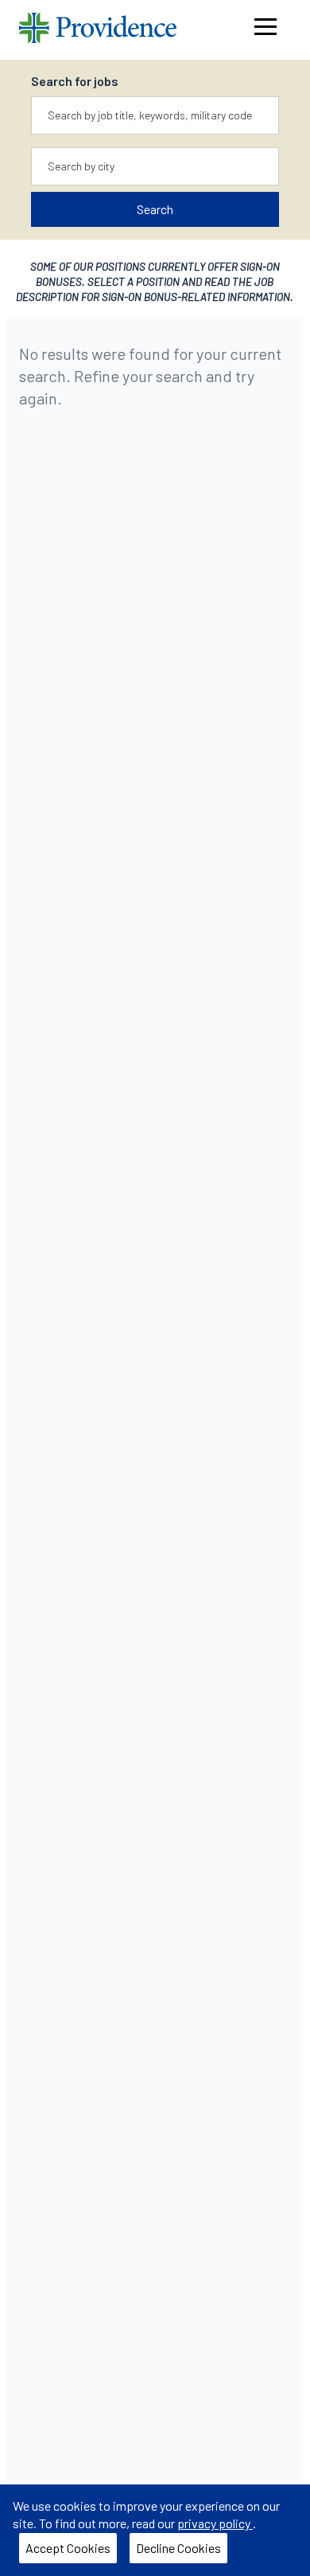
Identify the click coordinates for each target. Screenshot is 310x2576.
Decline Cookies (182, 2551)
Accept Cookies (71, 2551)
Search (155, 209)
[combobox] (155, 115)
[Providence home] (98, 30)
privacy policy (215, 2523)
